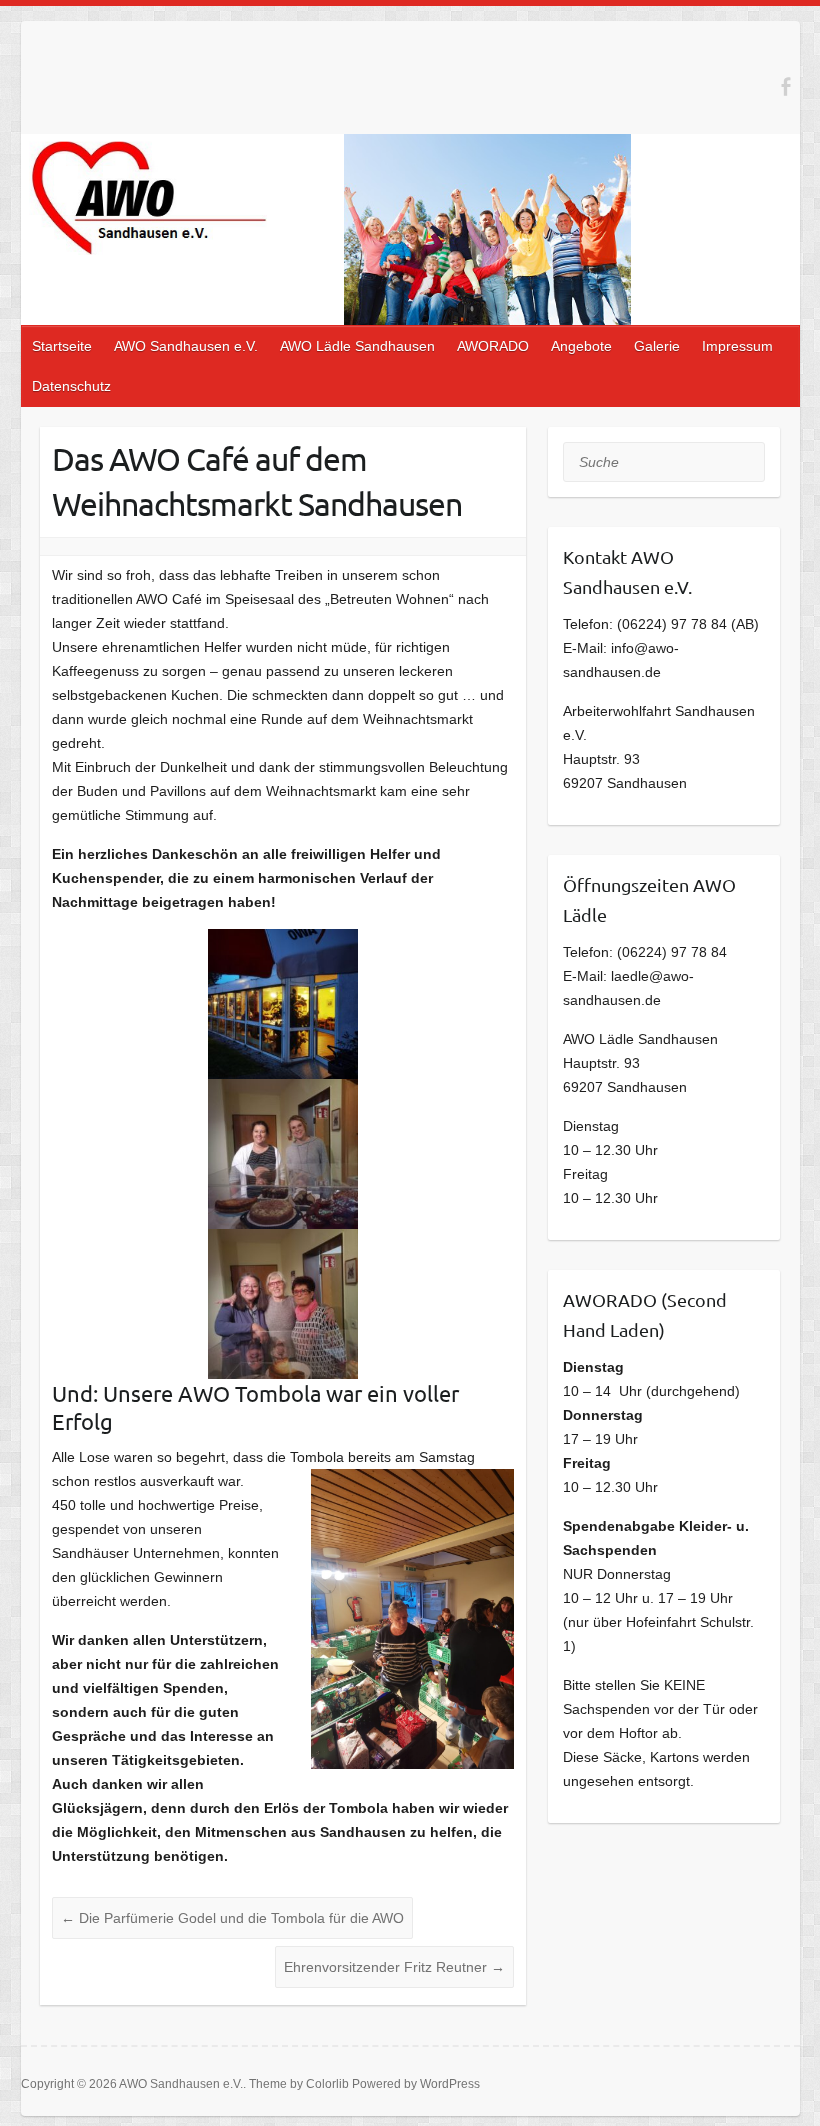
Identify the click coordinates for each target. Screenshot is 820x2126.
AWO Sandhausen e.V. (186, 346)
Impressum (737, 346)
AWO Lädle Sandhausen (357, 346)
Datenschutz (71, 386)
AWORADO (493, 346)
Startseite (62, 346)
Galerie (657, 346)
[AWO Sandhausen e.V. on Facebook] (785, 86)
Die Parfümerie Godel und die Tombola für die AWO (232, 1918)
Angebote (581, 346)
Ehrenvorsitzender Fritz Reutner (394, 1967)
